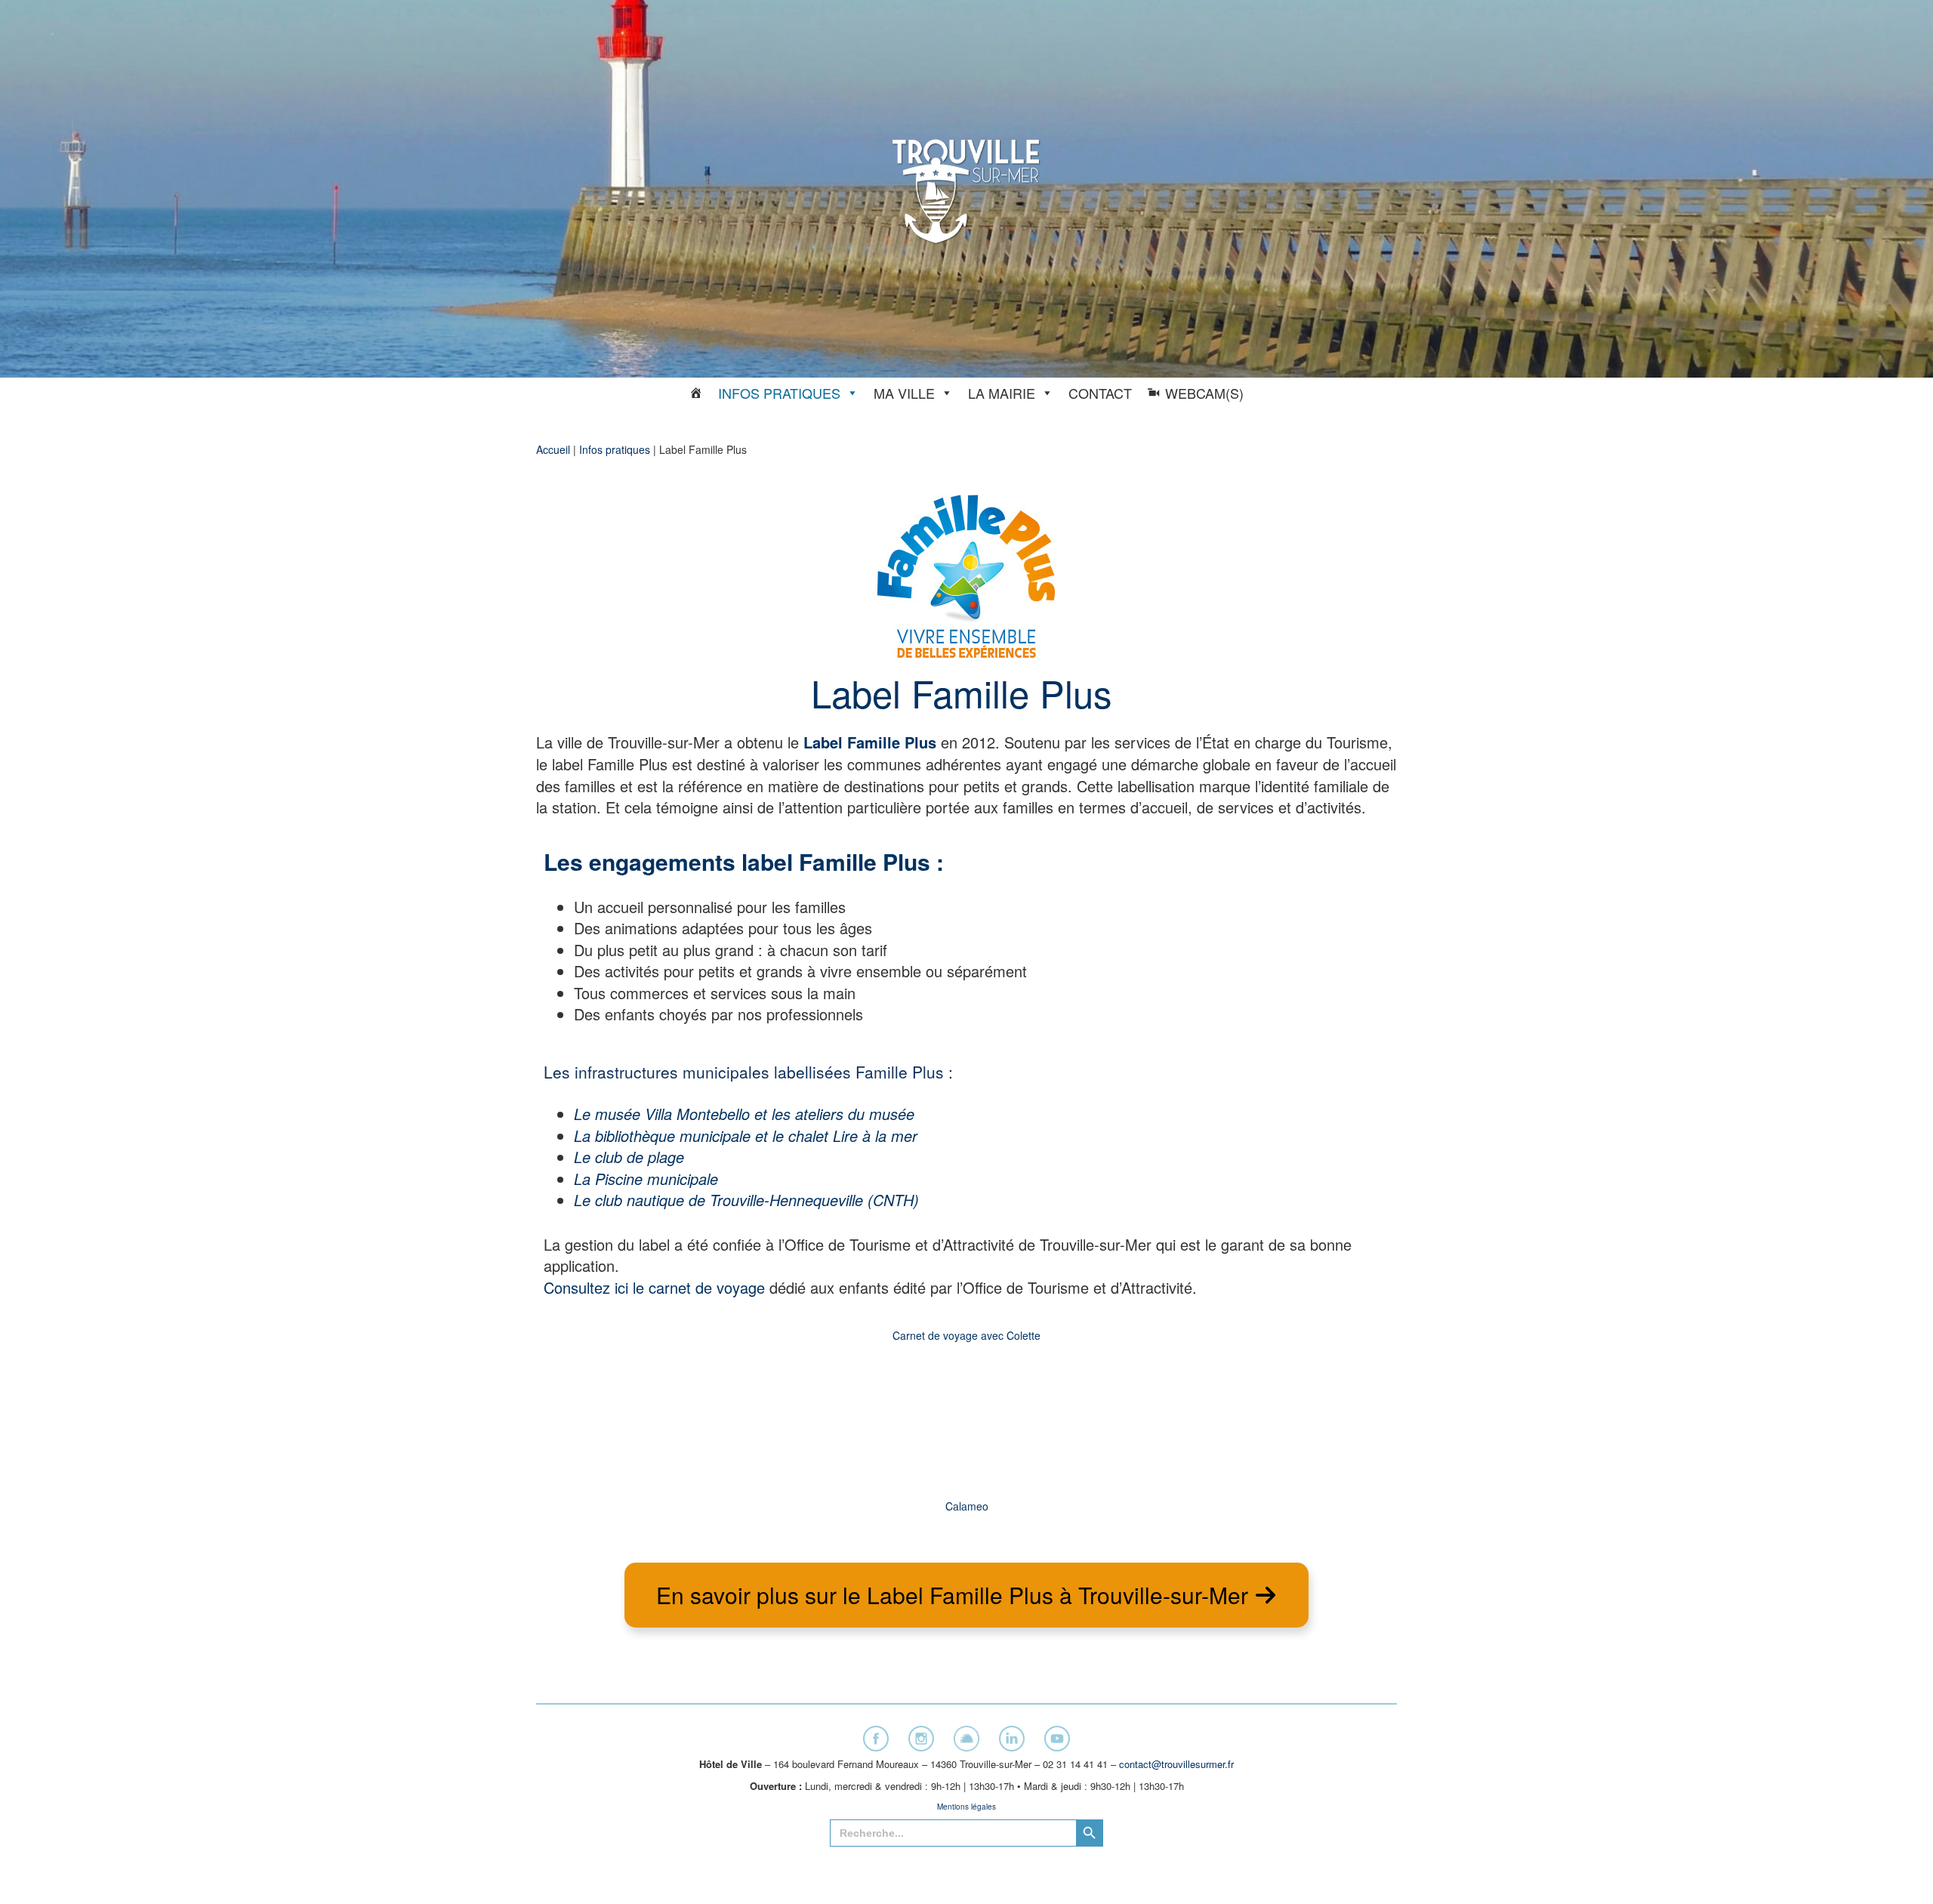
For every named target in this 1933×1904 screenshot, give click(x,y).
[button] (966, 1595)
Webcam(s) (1204, 393)
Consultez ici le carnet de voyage (654, 1287)
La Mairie (1002, 393)
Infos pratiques (779, 393)
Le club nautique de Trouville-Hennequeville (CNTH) (746, 1200)
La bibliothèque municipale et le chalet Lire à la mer (746, 1136)
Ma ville (904, 393)
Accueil (553, 449)
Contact (1100, 393)
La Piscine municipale (646, 1179)
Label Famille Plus (870, 742)
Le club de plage (629, 1157)
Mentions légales (966, 1807)
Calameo (967, 1506)
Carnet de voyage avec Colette (966, 1335)
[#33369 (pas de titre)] (696, 393)
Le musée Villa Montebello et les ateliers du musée (744, 1114)
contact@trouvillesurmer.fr (1176, 1764)
